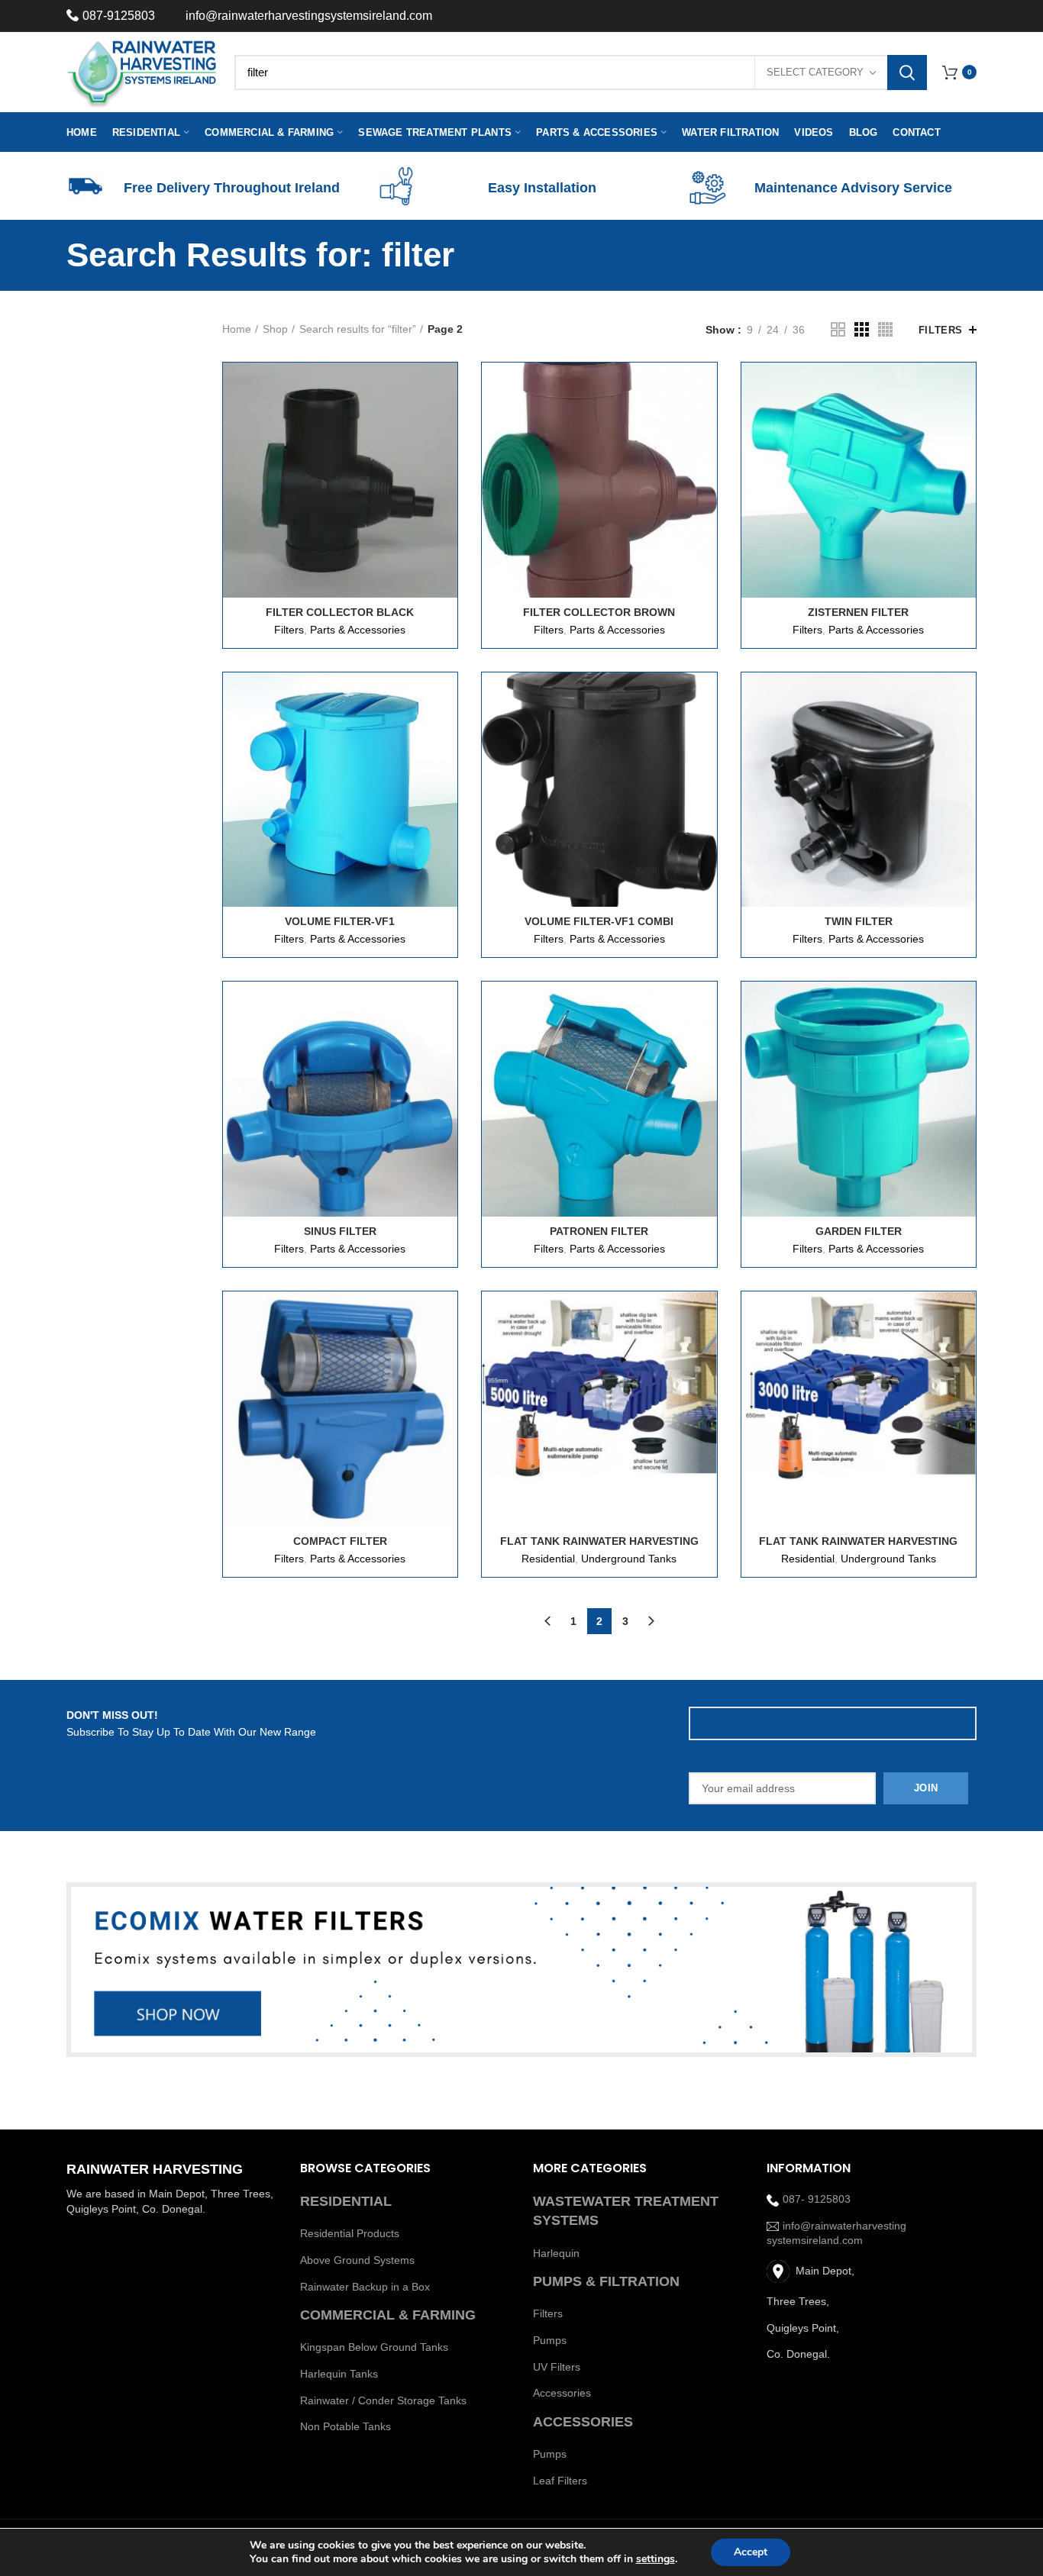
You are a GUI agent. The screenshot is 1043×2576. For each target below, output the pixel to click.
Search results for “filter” (358, 329)
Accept (751, 2552)
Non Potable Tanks (346, 2426)
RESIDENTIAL (346, 2201)
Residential (548, 1559)
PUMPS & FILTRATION (606, 2281)
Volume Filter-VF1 (340, 921)
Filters (941, 330)
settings (656, 2559)
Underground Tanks (629, 1559)
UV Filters (557, 2367)
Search (907, 73)
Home (237, 329)
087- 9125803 (817, 2199)
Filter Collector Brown (599, 612)
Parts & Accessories (358, 630)
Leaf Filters (560, 2481)
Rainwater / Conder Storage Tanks (383, 2400)
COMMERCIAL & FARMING (388, 2315)
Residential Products (350, 2233)
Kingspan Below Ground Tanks (374, 2347)
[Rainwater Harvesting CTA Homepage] (521, 1970)
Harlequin (556, 2253)
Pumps (550, 2340)
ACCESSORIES (583, 2422)
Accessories (562, 2393)
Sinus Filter (340, 1231)
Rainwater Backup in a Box (365, 2287)
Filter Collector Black (340, 612)
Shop (275, 329)
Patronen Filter (599, 1231)
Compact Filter (340, 1541)
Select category (815, 72)
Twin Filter (859, 921)
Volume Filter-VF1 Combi (599, 921)
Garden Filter (859, 1231)
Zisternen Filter (858, 612)
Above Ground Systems (357, 2260)
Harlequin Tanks (339, 2374)
